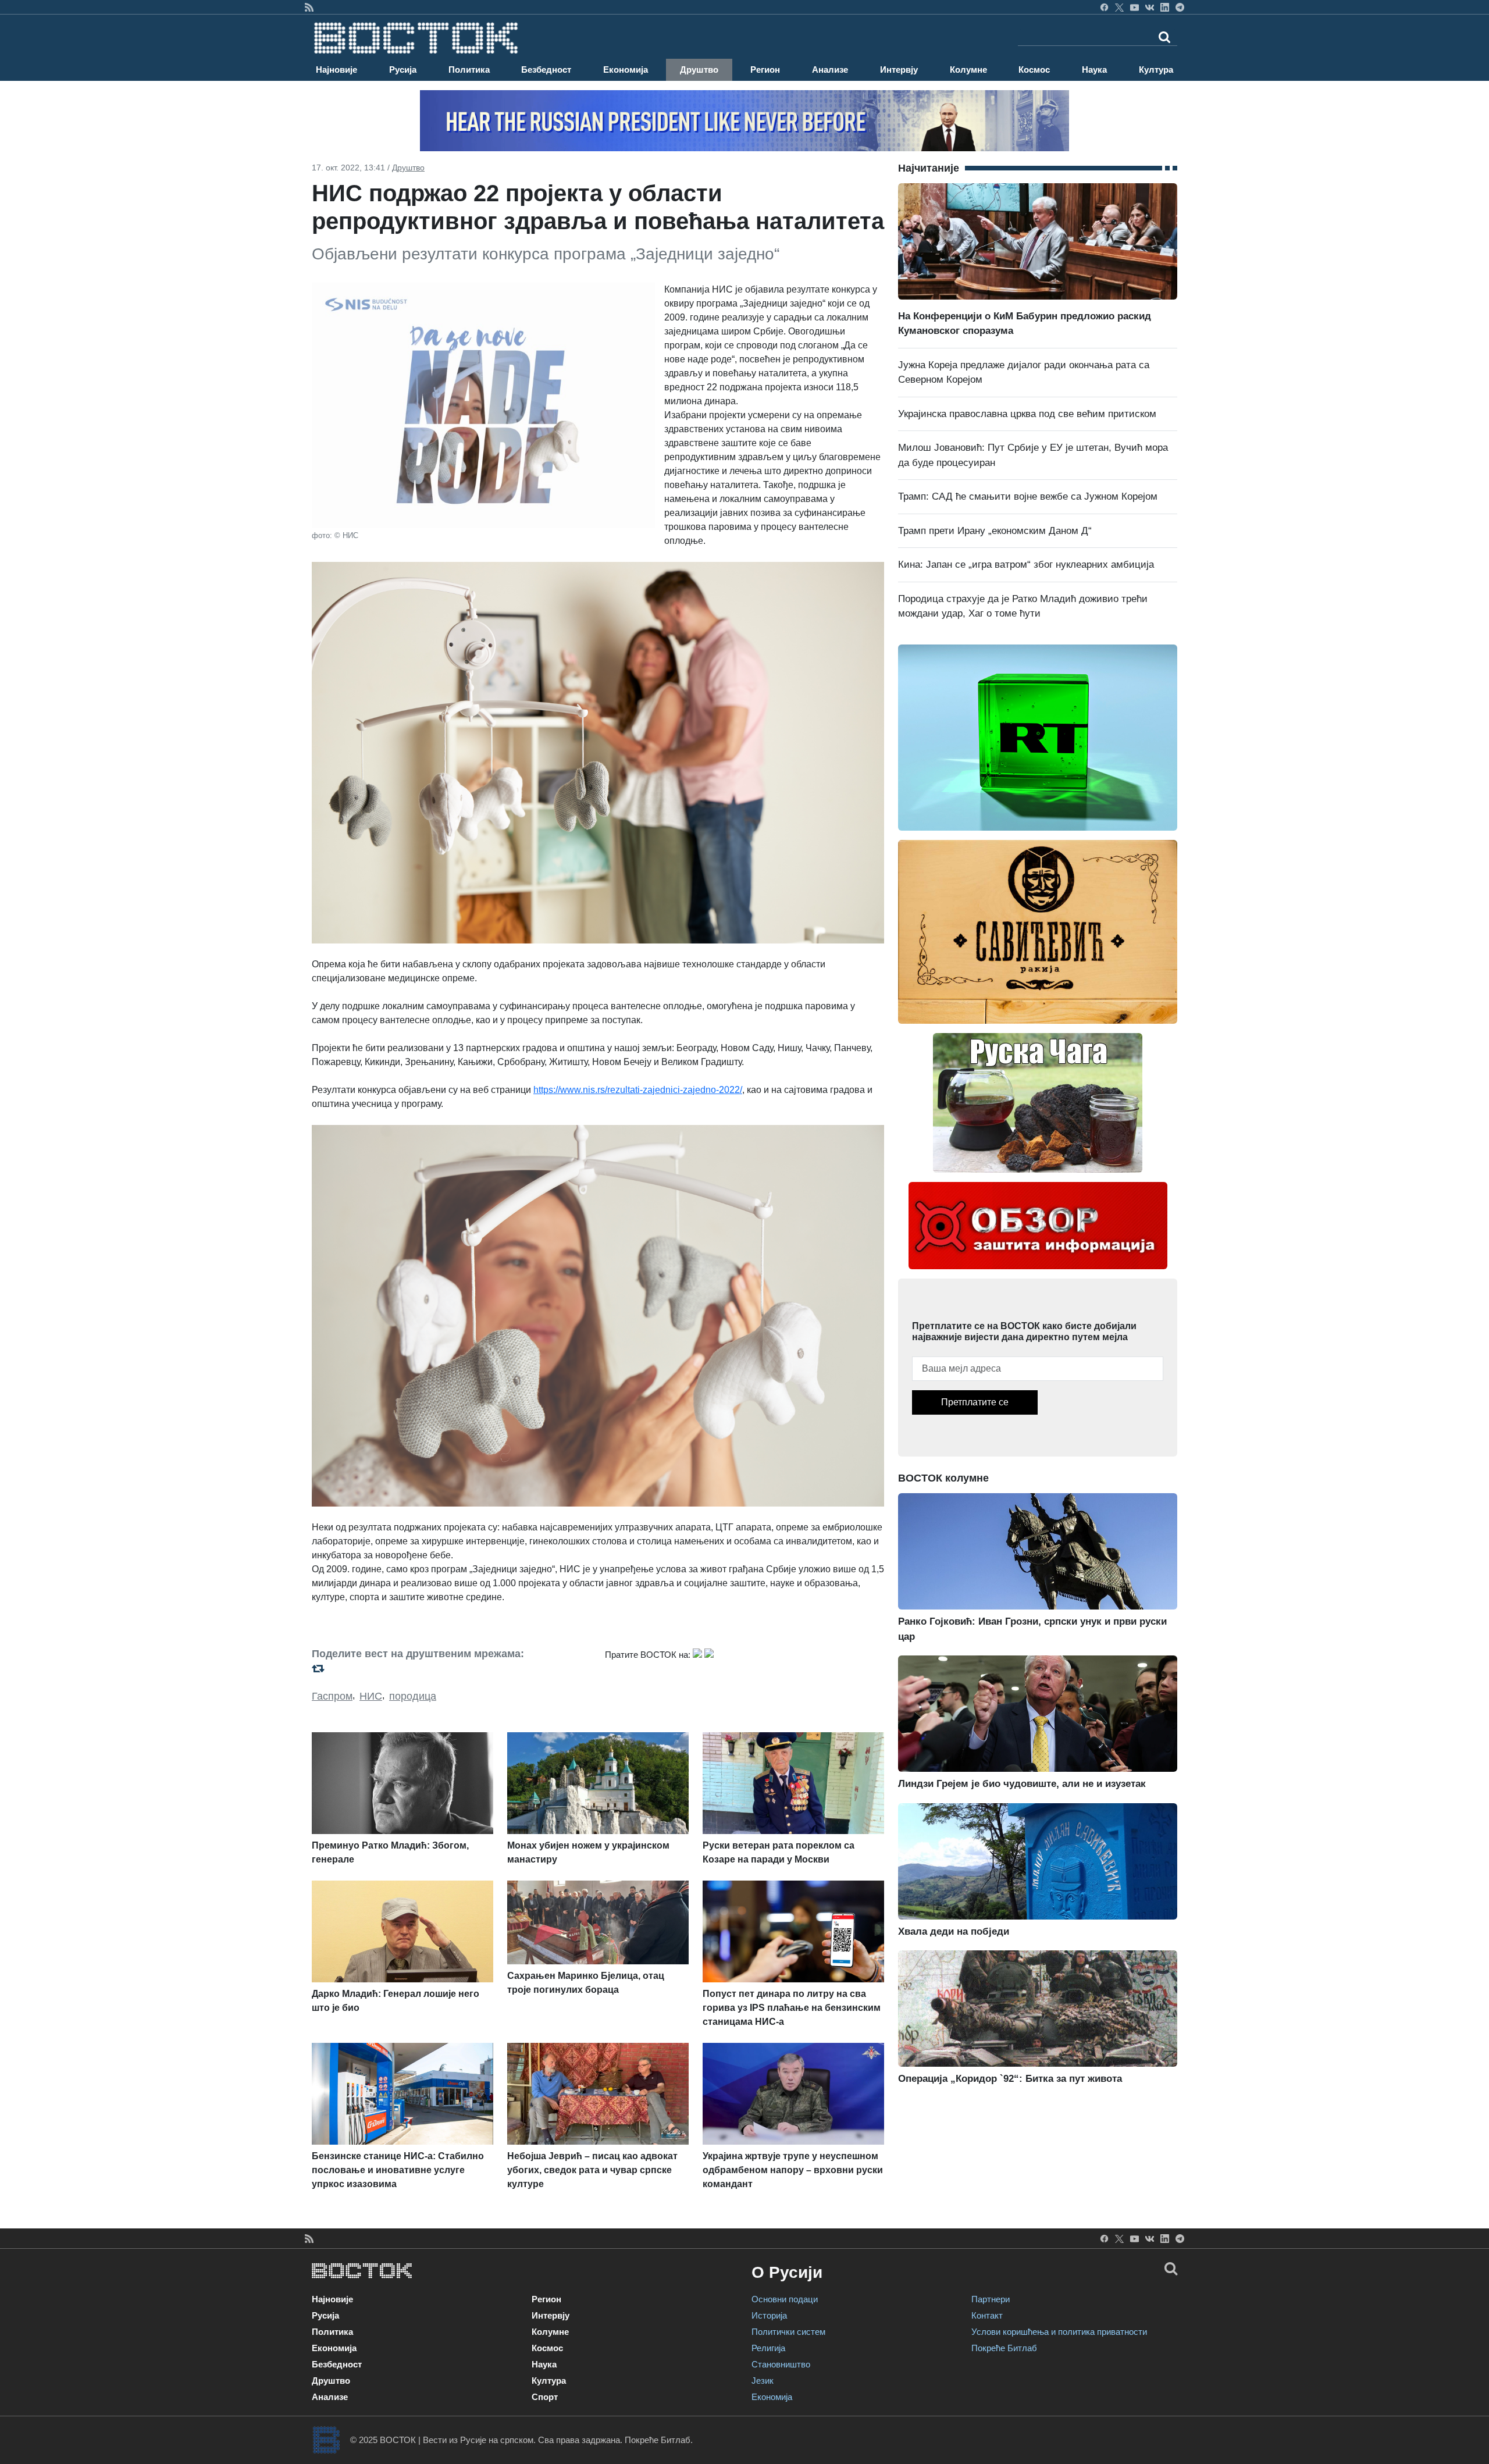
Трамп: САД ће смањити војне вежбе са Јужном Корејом (1028, 496)
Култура (1156, 70)
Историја (769, 2315)
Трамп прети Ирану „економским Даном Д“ (995, 531)
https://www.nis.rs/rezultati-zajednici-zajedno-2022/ (638, 1090)
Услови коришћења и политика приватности (1059, 2332)
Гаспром (332, 1696)
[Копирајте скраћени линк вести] (451, 1669)
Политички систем (788, 2332)
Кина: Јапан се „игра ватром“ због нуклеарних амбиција (1026, 565)
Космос (1034, 70)
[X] (1119, 7)
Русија (403, 70)
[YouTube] (1134, 7)
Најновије (336, 70)
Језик (763, 2381)
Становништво (781, 2364)
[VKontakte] (1150, 7)
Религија (768, 2348)
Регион (765, 70)
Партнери (991, 2299)
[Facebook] (1104, 7)
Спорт (545, 2397)
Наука (1094, 70)
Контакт (987, 2315)
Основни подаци (785, 2299)
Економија (626, 70)
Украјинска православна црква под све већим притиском (1027, 414)
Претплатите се (975, 1402)
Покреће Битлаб (1004, 2348)
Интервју (899, 70)
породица (413, 1696)
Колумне (968, 70)
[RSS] (309, 7)
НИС (371, 1696)
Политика (469, 70)
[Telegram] (1180, 7)
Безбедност (546, 70)
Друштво (699, 70)
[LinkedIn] (1165, 7)
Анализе (830, 70)
